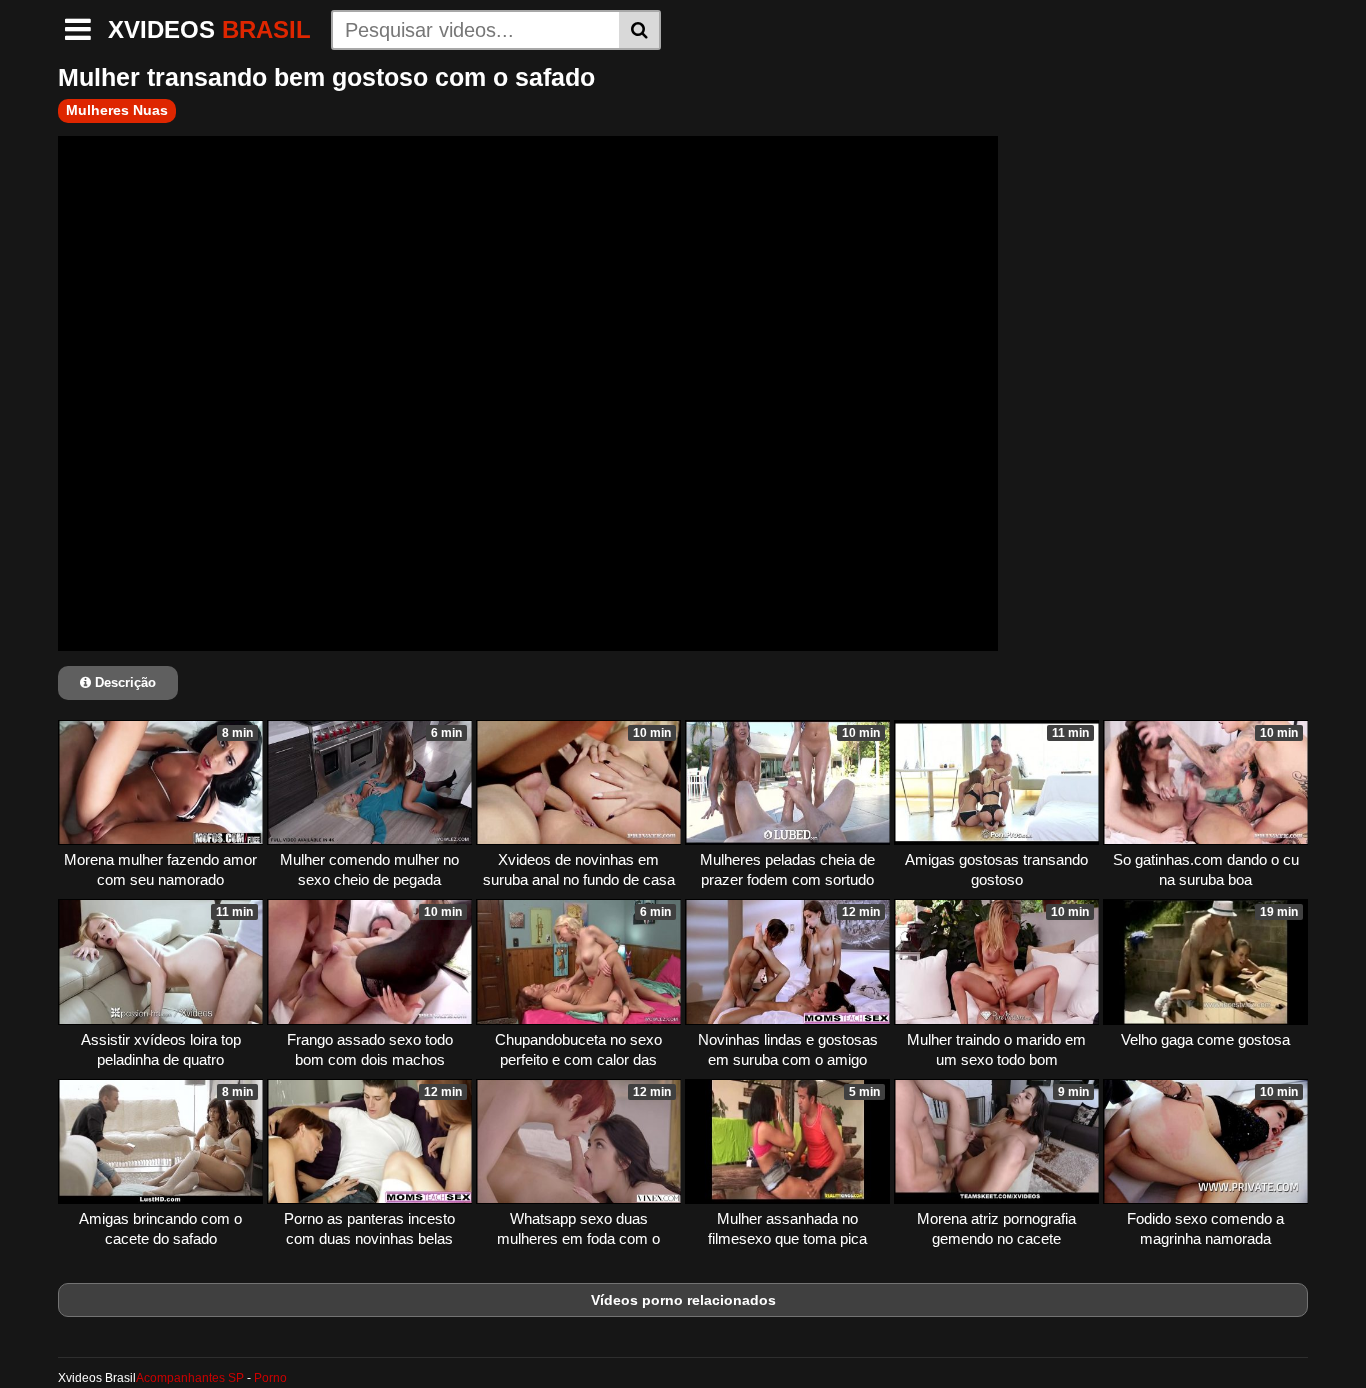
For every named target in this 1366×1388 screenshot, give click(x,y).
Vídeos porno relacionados (683, 1300)
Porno (270, 1378)
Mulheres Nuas (117, 110)
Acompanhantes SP (190, 1378)
